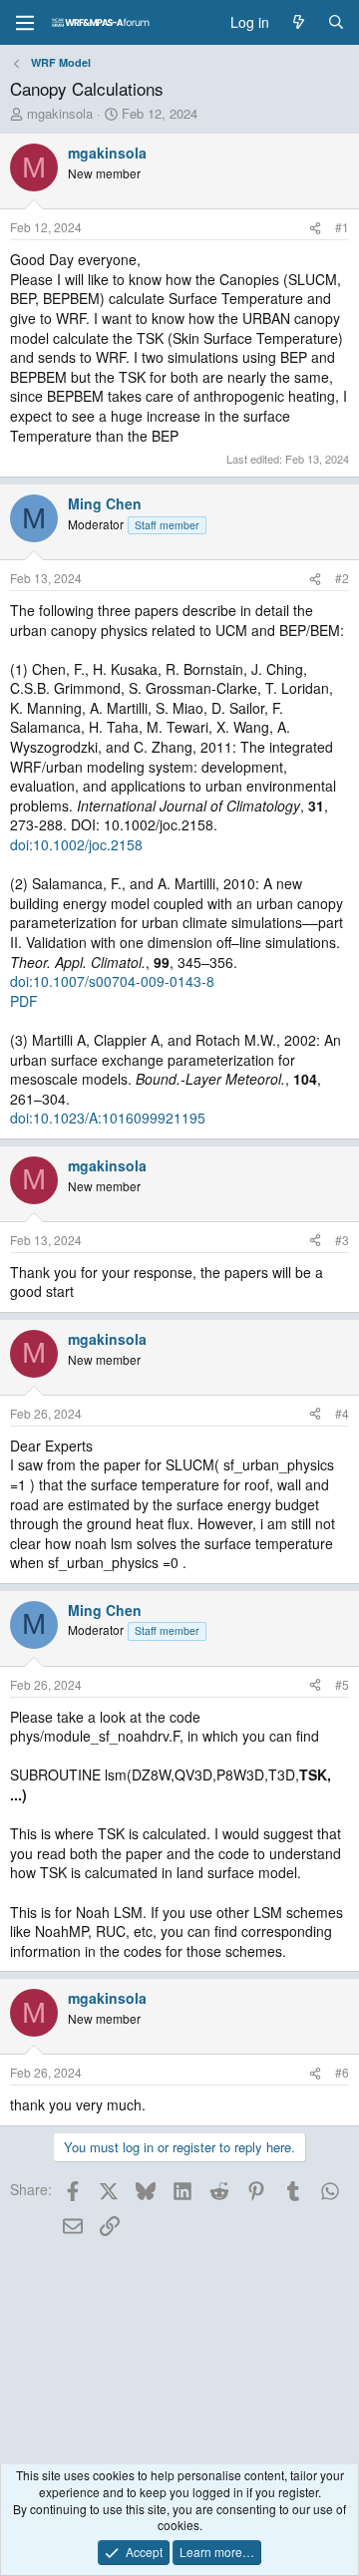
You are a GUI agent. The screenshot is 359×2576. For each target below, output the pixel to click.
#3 (342, 1240)
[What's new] (298, 23)
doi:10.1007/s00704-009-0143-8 (112, 981)
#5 (342, 1684)
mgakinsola (60, 113)
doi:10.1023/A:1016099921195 (108, 1118)
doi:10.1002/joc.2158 (76, 844)
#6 (342, 2072)
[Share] (315, 228)
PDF (24, 1001)
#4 (342, 1413)
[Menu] (25, 23)
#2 (342, 578)
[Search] (336, 23)
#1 (342, 227)
